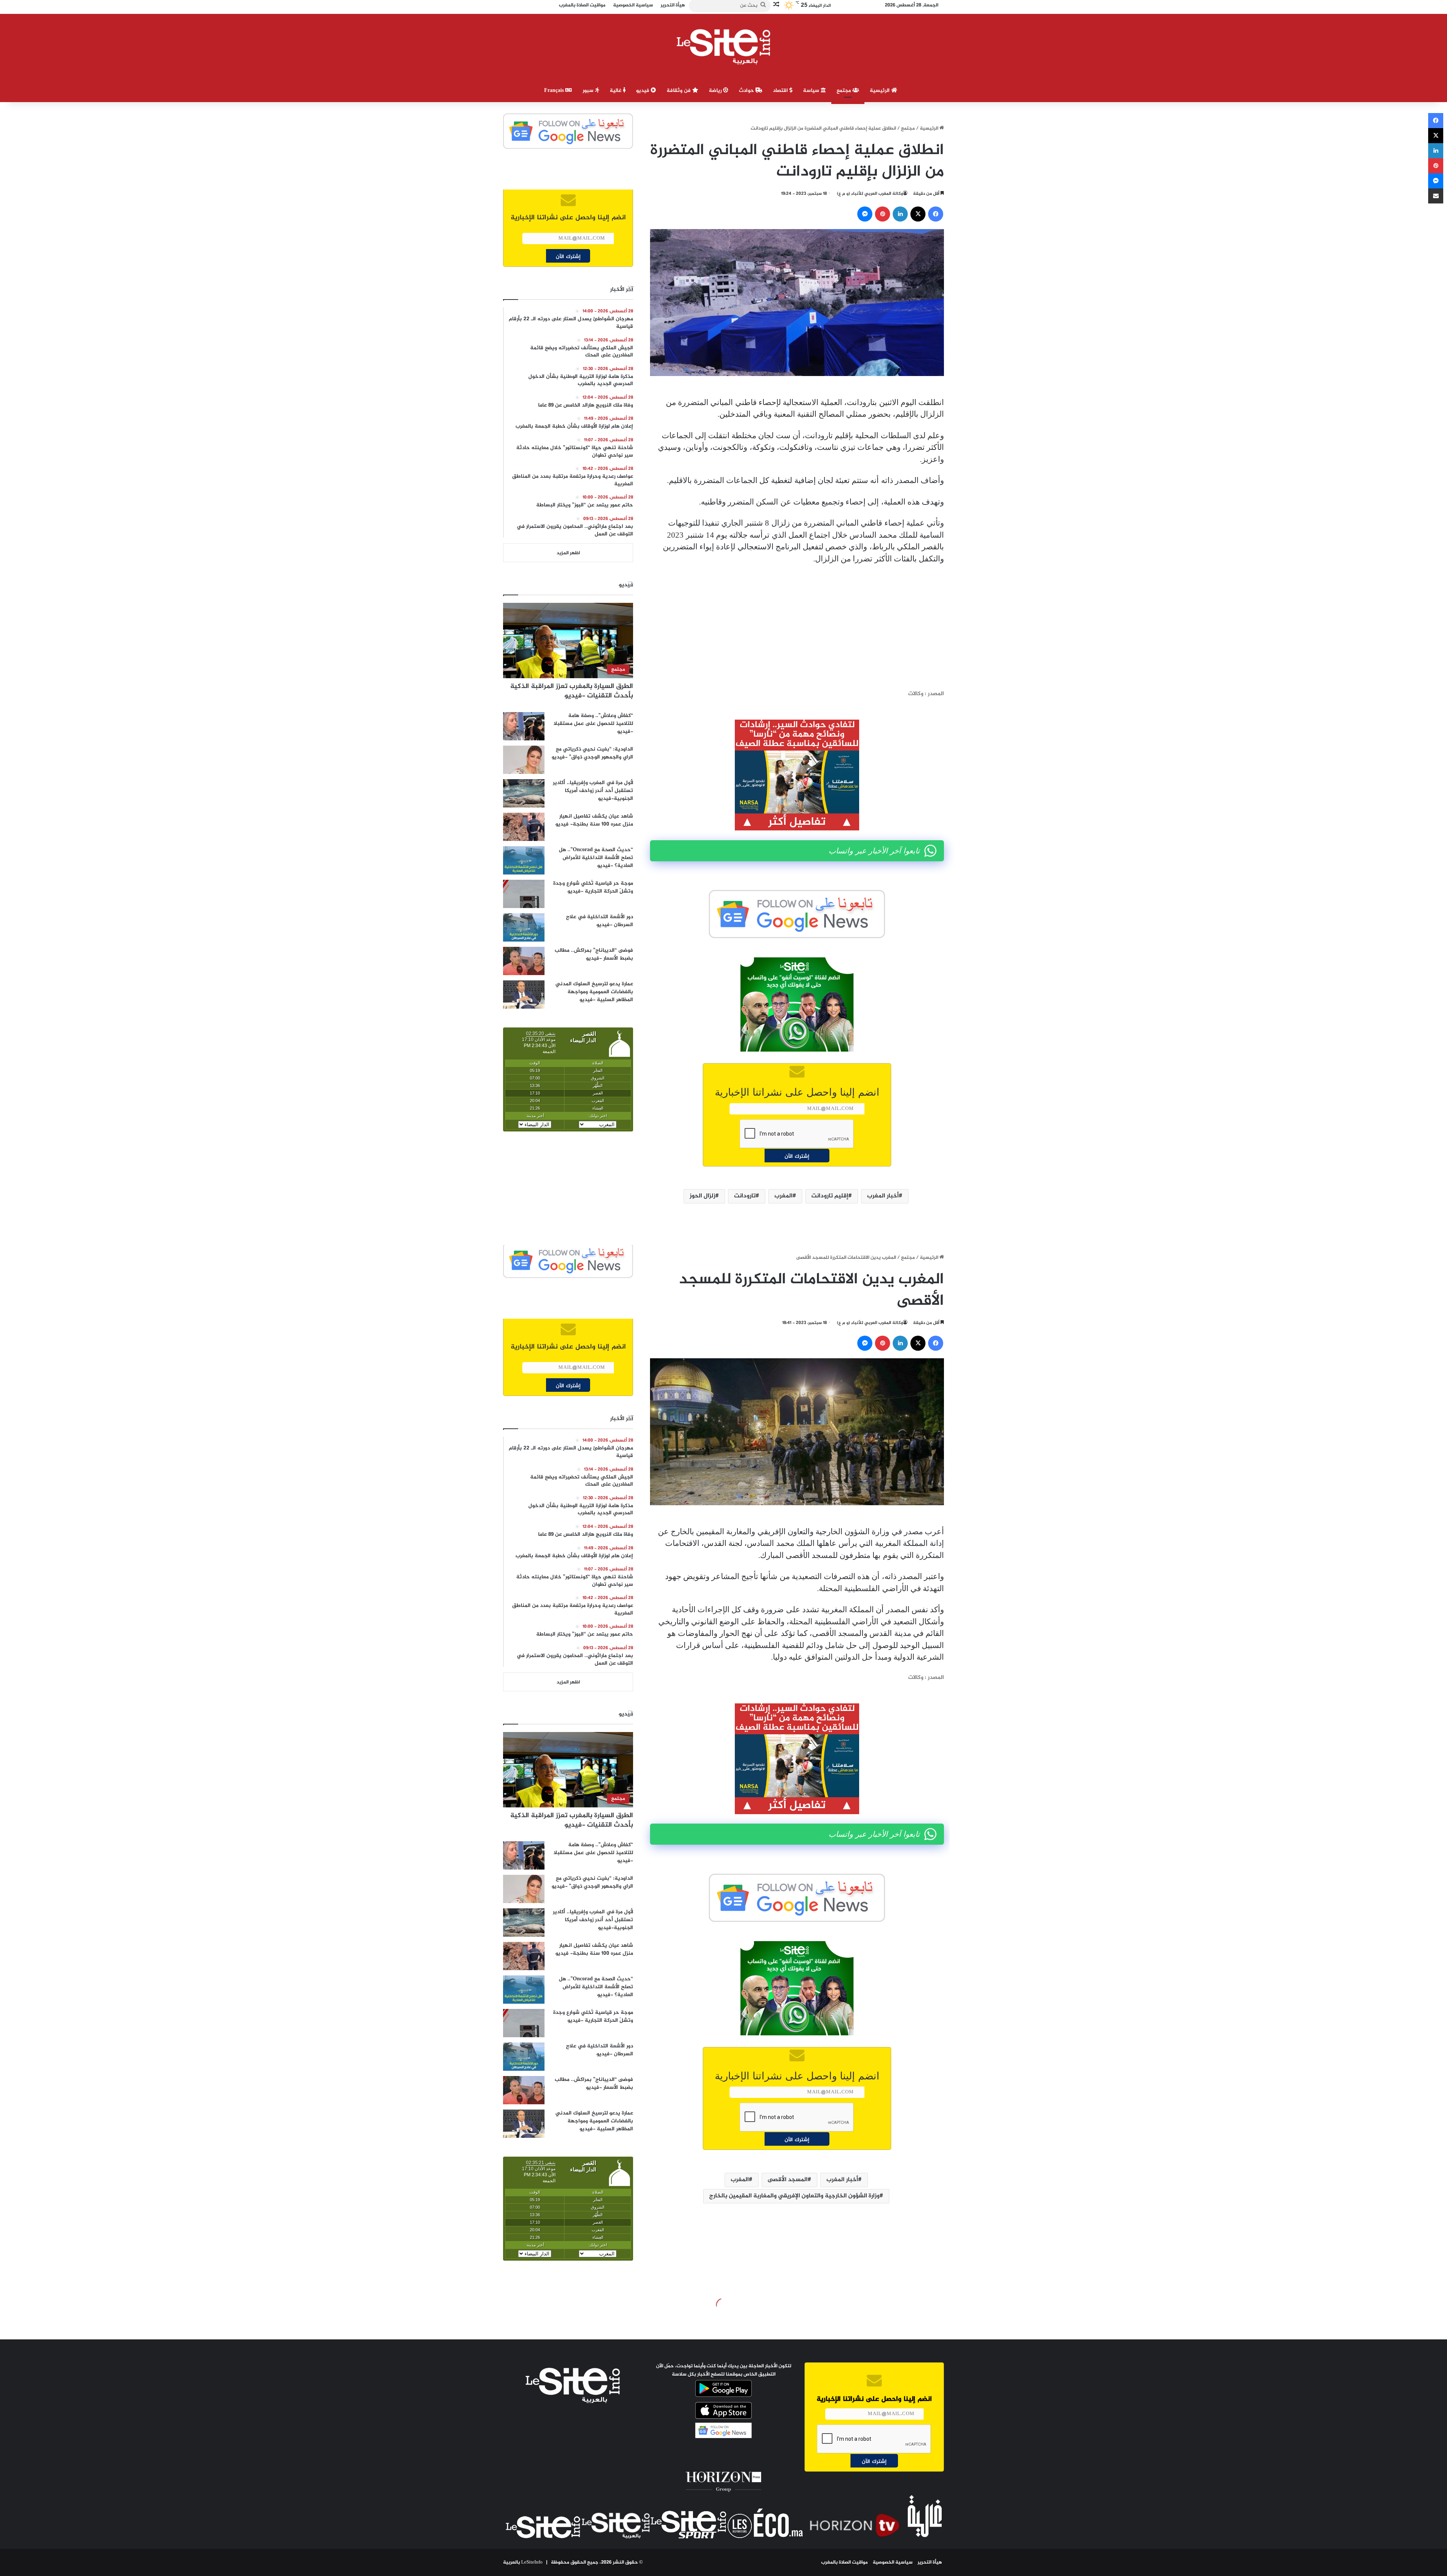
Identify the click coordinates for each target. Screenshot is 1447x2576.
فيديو (643, 91)
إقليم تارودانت (830, 1196)
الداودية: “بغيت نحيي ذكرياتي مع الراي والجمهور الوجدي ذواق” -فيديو (592, 753)
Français (555, 91)
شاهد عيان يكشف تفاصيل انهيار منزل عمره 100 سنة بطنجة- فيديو (594, 820)
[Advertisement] (797, 627)
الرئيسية (880, 91)
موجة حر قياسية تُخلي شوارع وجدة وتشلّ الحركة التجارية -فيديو (593, 887)
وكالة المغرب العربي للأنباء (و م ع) (870, 194)
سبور (589, 91)
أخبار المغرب (883, 1196)
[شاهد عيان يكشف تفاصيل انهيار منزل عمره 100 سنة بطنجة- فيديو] (524, 827)
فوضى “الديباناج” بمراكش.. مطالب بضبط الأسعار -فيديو (594, 954)
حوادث (747, 91)
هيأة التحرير (930, 2562)
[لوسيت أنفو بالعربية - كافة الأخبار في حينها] (724, 47)
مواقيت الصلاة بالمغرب (844, 2562)
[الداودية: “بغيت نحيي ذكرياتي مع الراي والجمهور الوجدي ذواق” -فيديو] (524, 760)
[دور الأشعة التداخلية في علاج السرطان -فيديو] (524, 927)
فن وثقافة (679, 91)
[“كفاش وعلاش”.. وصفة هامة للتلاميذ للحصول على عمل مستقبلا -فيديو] (524, 726)
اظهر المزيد (568, 553)
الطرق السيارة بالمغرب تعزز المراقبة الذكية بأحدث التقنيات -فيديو (572, 691)
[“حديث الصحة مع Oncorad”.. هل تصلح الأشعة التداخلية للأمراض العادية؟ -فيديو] (524, 860)
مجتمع (844, 91)
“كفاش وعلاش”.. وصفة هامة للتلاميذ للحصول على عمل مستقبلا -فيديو (593, 724)
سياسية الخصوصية (893, 2562)
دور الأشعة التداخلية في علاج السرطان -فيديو (600, 921)
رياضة (716, 91)
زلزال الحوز (702, 1196)
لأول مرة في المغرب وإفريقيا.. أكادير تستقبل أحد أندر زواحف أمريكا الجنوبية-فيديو (593, 791)
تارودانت (745, 1196)
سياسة (812, 91)
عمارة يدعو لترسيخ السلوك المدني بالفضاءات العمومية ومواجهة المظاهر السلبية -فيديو (594, 992)
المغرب (783, 1196)
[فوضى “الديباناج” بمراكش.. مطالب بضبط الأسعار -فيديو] (524, 961)
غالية (616, 91)
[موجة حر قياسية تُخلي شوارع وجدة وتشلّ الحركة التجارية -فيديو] (524, 894)
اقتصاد (781, 91)
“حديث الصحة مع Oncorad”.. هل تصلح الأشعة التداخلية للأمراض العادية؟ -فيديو (596, 858)
